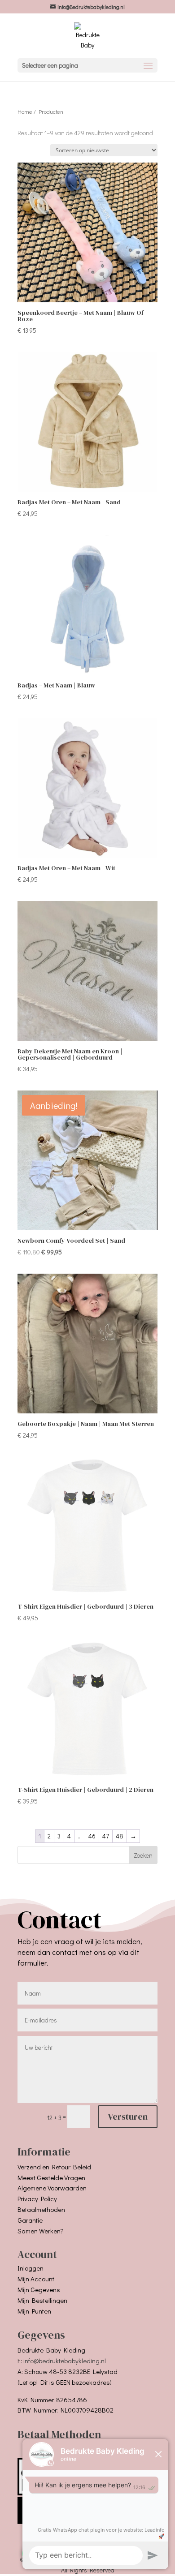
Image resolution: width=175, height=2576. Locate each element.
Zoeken (143, 1855)
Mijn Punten (34, 2311)
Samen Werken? (41, 2231)
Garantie (30, 2220)
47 (106, 1836)
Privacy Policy (37, 2198)
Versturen (128, 2117)
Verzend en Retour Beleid (54, 2167)
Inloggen (31, 2268)
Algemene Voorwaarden (52, 2188)
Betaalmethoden (41, 2209)
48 (120, 1836)
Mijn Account (36, 2279)
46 (92, 1836)
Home (25, 112)
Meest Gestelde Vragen (51, 2177)
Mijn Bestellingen (42, 2300)
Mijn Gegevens (39, 2289)
